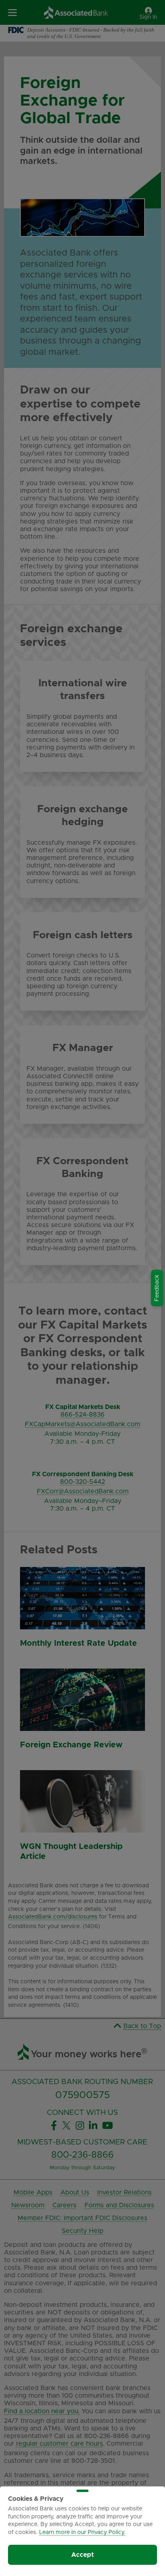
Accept (82, 2555)
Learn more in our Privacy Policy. (82, 2532)
